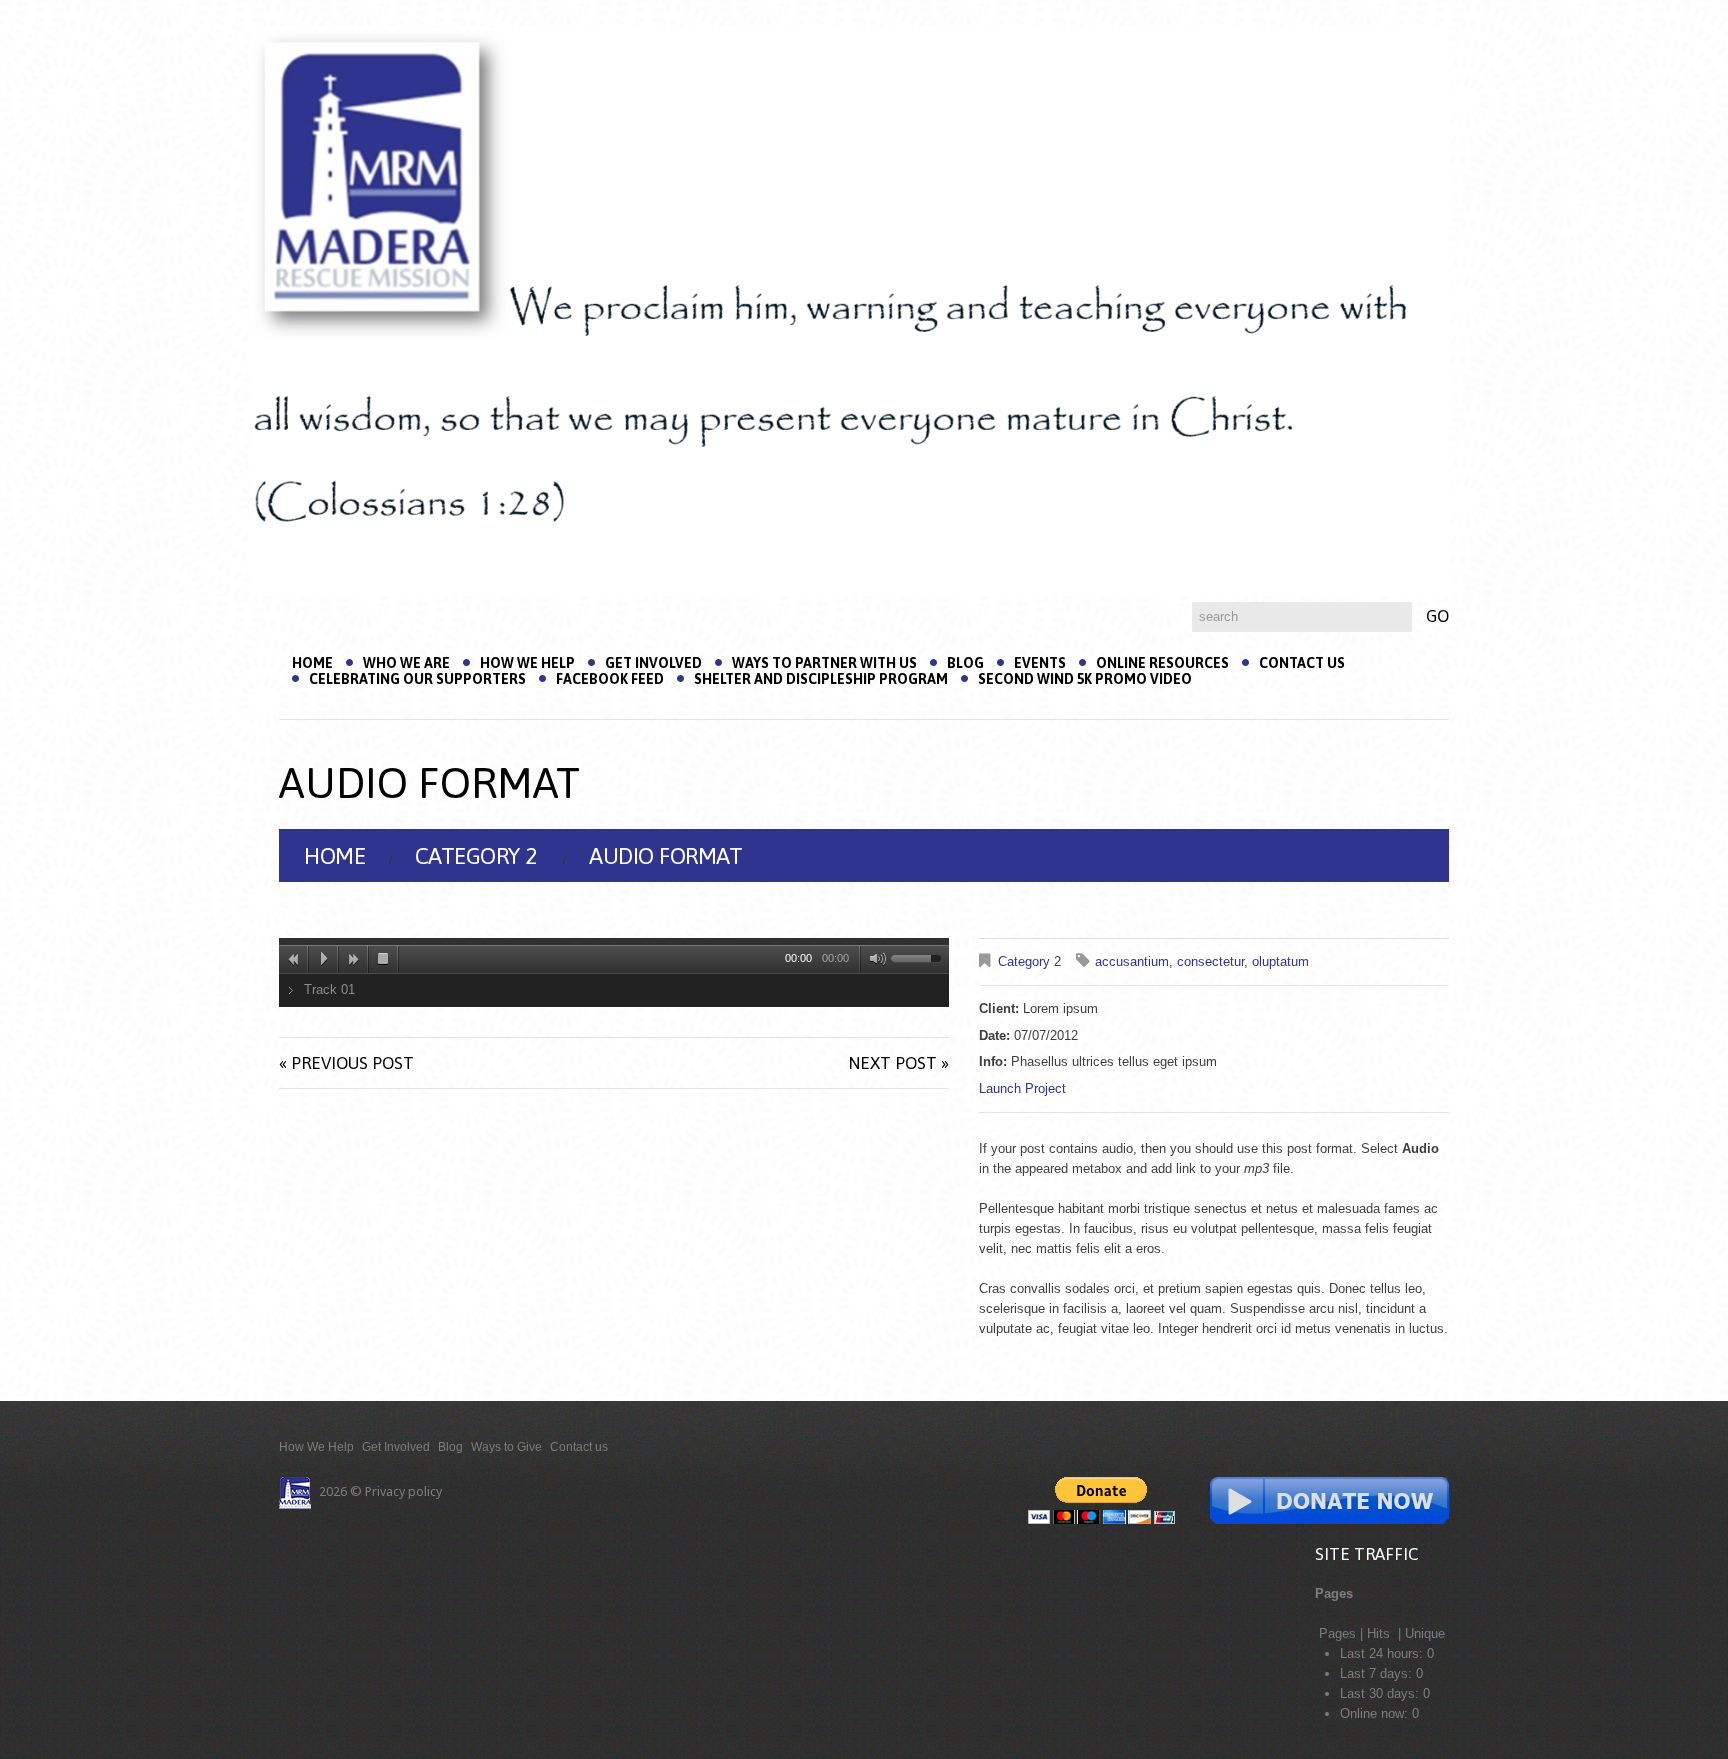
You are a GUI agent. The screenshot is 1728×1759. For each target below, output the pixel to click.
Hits (1380, 1633)
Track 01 (329, 989)
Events (1040, 663)
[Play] (324, 959)
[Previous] (294, 959)
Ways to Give (506, 1447)
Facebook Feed (610, 679)
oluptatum (1280, 961)
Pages (1337, 1633)
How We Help (527, 663)
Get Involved (653, 663)
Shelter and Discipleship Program (821, 679)
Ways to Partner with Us (824, 663)
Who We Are (406, 663)
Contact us (1302, 663)
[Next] (354, 959)
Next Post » (898, 1063)
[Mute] (874, 959)
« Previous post (346, 1063)
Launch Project (1022, 1088)
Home (312, 663)
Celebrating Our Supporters (417, 679)
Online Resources (1162, 663)
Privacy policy (403, 1491)
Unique (1425, 1633)
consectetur (1210, 961)
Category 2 (476, 856)
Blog (965, 663)
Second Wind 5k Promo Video (1085, 679)
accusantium (1132, 961)
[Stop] (384, 959)
